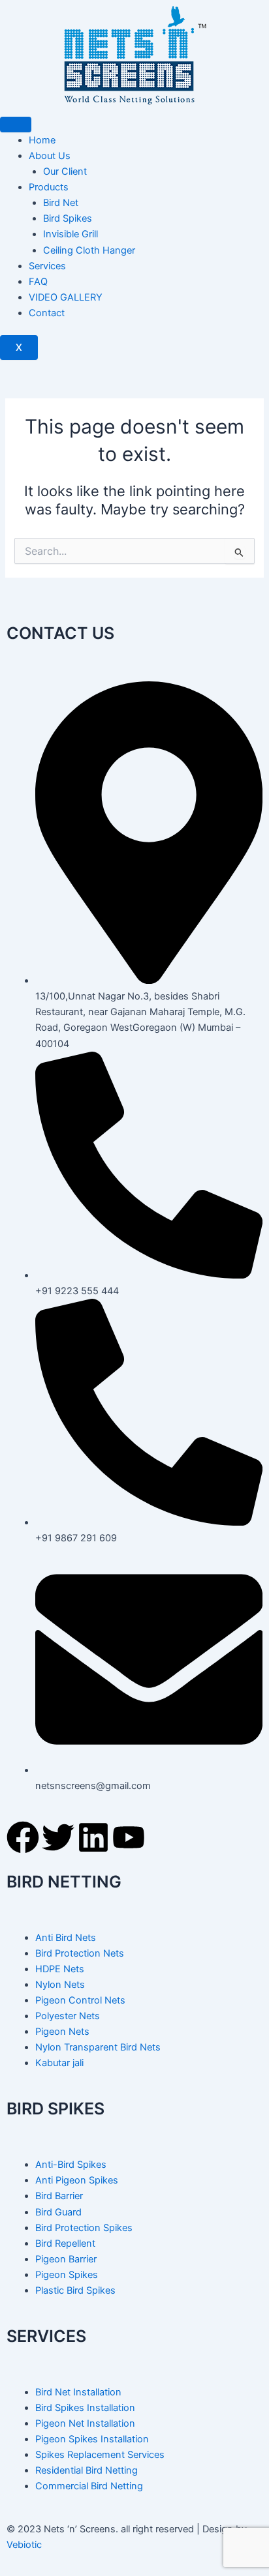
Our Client (65, 171)
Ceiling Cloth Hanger (89, 250)
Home (42, 140)
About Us (50, 156)
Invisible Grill (71, 234)
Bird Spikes (68, 218)
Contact (47, 313)
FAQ (38, 282)
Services (47, 266)
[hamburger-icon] (16, 125)
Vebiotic (24, 2545)
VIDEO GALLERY (66, 297)
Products (49, 187)
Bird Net (61, 203)
